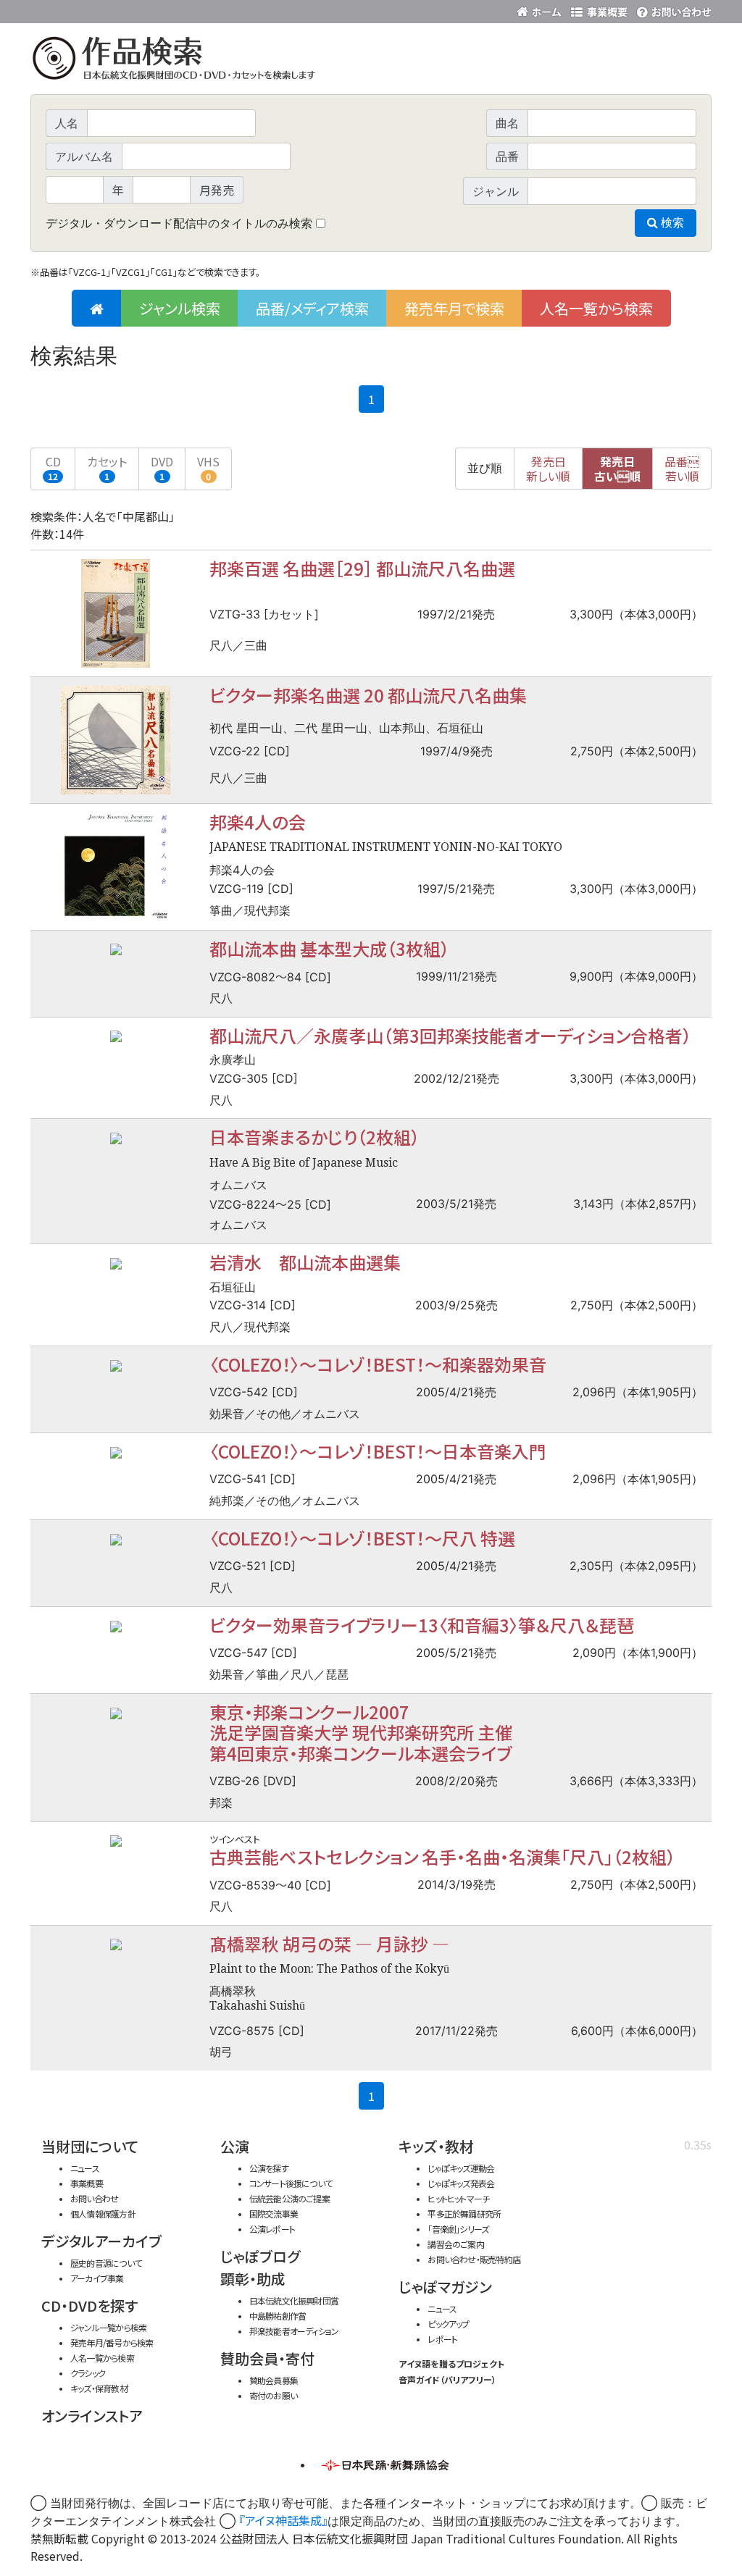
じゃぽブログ (260, 2256)
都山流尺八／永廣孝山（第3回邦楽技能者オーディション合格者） (450, 1035)
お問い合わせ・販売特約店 (474, 2259)
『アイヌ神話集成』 (283, 2520)
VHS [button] (208, 467)
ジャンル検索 (180, 308)
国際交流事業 (274, 2214)
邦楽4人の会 (258, 822)
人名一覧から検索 (596, 308)
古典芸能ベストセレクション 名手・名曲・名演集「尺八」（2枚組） (442, 1857)
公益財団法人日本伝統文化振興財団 (109, 10)
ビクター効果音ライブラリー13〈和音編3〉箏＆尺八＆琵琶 (422, 1625)
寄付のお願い (273, 2395)
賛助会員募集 (274, 2380)
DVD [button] (162, 467)
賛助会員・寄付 (267, 2358)
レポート (442, 2339)
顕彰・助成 (253, 2279)
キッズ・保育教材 (99, 2388)
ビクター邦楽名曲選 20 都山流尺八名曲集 (368, 695)
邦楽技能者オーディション (294, 2331)
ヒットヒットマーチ (458, 2198)
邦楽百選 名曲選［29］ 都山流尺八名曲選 (362, 568)
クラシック (88, 2373)
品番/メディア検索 (312, 308)
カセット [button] (107, 467)
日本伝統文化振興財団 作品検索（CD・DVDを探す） (371, 61)
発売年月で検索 (454, 308)
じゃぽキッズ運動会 (461, 2168)
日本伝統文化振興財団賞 (294, 2300)
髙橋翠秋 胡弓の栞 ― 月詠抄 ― (329, 1943)
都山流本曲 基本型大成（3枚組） (329, 948)
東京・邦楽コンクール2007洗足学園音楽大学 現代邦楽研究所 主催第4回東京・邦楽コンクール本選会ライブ (361, 1732)
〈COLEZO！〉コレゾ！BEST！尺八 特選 (362, 1538)
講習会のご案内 (456, 2244)
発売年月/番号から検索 (112, 2342)
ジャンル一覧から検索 (108, 2327)
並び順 (485, 468)
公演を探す (269, 2168)
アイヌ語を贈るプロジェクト (451, 2363)
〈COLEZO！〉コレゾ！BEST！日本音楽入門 (378, 1451)
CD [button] (53, 467)
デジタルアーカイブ (101, 2241)
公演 (235, 2146)
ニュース (85, 2168)
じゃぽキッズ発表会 (461, 2183)
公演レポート (272, 2229)
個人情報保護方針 (103, 2214)
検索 (671, 223)
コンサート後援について (291, 2183)
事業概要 (599, 9)
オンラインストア (92, 2416)
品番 (682, 469)
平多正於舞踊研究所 (464, 2214)
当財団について (90, 2146)
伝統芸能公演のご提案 (289, 2198)
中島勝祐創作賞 (278, 2316)
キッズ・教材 (436, 2146)
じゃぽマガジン (445, 2287)
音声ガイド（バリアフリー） (447, 2379)
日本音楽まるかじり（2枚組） (314, 1137)
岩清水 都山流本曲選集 (305, 1262)
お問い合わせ (672, 9)
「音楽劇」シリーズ (458, 2229)
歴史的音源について (106, 2263)
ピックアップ (448, 2324)
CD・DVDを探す (89, 2306)
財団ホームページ (541, 9)
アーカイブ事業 (97, 2278)
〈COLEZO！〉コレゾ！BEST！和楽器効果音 (378, 1364)
